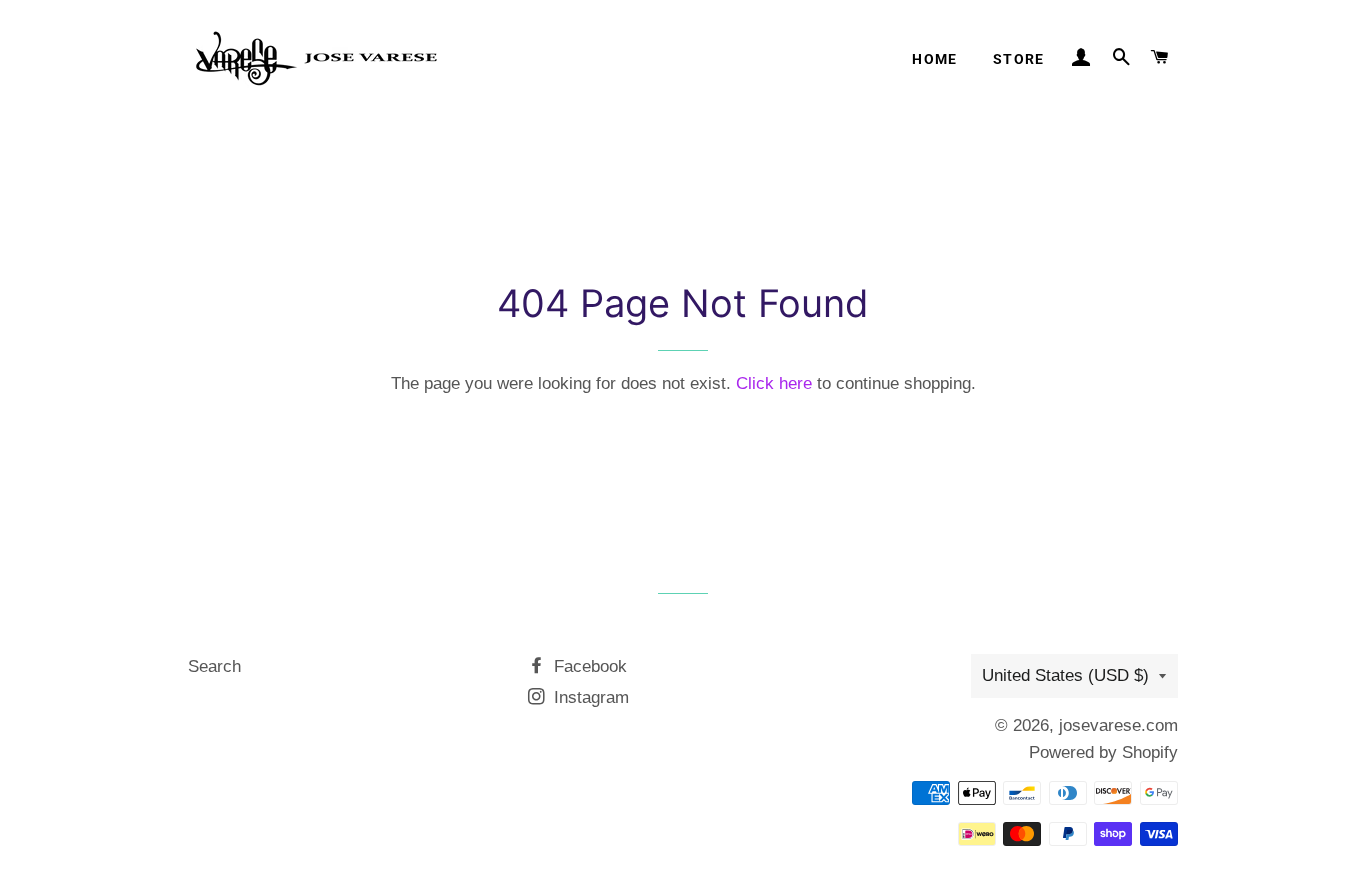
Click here (774, 383)
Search (214, 666)
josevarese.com (1118, 725)
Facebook (588, 666)
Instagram (589, 697)
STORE (1019, 59)
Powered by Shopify (1103, 752)
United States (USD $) (1065, 675)
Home (935, 59)
